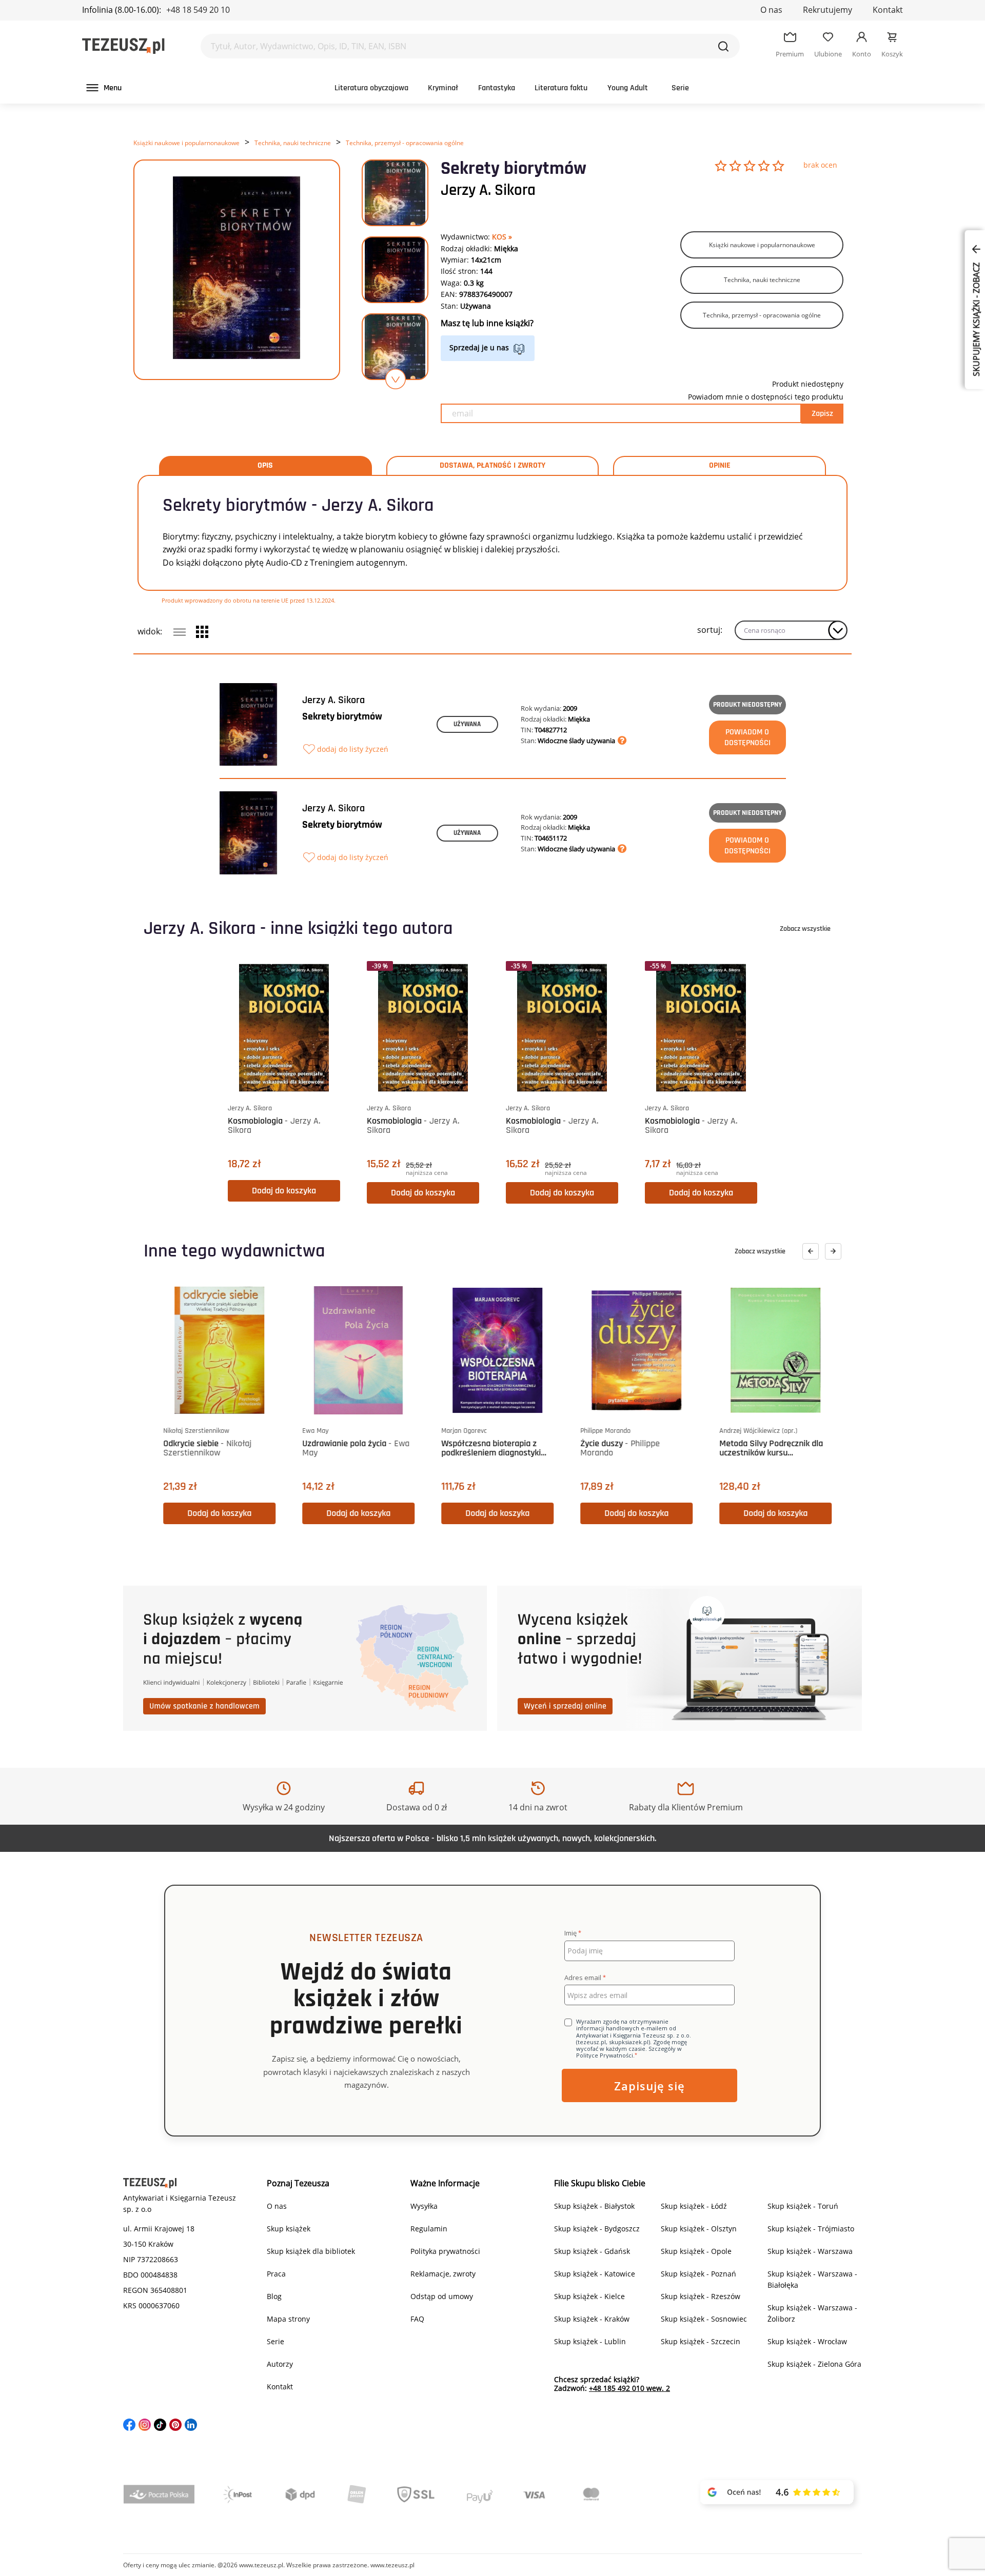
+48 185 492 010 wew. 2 (629, 2388)
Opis (265, 466)
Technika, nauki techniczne (293, 143)
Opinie (720, 466)
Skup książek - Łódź (694, 2206)
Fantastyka (497, 88)
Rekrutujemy (828, 10)
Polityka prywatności (445, 2251)
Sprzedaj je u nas (479, 347)
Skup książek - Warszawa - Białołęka (812, 2279)
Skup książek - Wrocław (807, 2341)
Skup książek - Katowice (595, 2274)
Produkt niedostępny (747, 705)
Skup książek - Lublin (590, 2341)
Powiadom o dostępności (747, 737)
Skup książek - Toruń (803, 2206)
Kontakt (888, 10)
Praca (276, 2274)
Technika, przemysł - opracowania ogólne (405, 143)
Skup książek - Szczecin (701, 2341)
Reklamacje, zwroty (443, 2274)
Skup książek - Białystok (594, 2206)
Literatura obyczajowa (371, 88)
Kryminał (443, 88)
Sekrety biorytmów (342, 716)
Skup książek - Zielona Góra (814, 2364)
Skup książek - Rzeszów (701, 2296)
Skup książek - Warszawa (810, 2251)
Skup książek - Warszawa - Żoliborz (812, 2313)
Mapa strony (288, 2319)
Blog (274, 2296)
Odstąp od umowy (442, 2296)
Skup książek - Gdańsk (592, 2251)
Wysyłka (424, 2206)
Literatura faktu (561, 88)
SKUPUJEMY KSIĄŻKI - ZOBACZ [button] (976, 318)
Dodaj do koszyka (284, 1191)
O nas (771, 10)
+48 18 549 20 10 (198, 10)
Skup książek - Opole (696, 2251)
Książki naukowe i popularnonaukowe (186, 143)
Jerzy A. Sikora (488, 190)
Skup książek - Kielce (589, 2296)
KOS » (502, 237)
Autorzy (280, 2364)
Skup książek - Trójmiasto (811, 2229)
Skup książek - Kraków (592, 2319)
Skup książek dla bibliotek (311, 2251)
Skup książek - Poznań (698, 2274)
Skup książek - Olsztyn (699, 2229)
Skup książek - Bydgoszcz (597, 2229)
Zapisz (822, 414)
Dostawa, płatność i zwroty (493, 466)
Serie (680, 88)
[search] (723, 46)
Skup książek (289, 2229)
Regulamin (429, 2229)
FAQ (417, 2319)
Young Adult (628, 88)
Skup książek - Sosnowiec (704, 2319)
